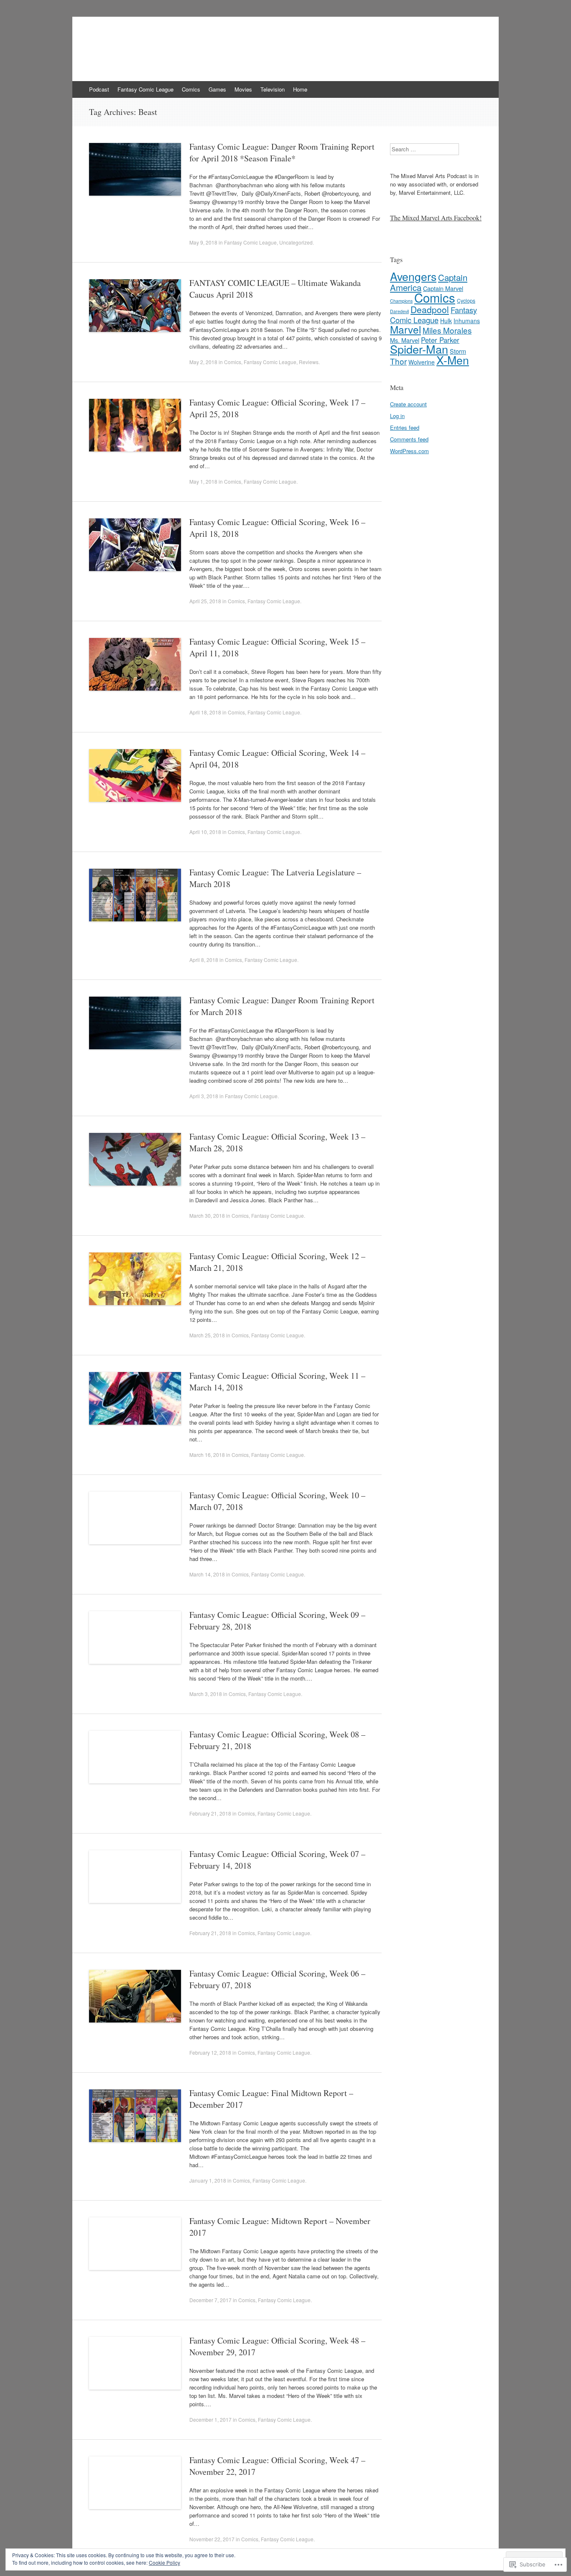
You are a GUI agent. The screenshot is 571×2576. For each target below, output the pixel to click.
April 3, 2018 (204, 1096)
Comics (191, 89)
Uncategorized (296, 242)
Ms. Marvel (405, 340)
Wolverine (422, 362)
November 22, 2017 (212, 2539)
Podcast (99, 89)
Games (217, 89)
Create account (408, 404)
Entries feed (405, 427)
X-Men (453, 360)
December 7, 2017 (210, 2300)
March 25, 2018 (207, 1335)
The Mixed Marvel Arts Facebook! (436, 218)
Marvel (405, 329)
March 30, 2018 (207, 1215)
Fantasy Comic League (145, 89)
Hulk (446, 321)
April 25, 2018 (205, 601)
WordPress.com (409, 451)
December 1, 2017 (210, 2419)
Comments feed (409, 439)
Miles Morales (447, 330)
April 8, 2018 (204, 960)
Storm (458, 351)
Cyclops (466, 300)
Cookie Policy (164, 2562)
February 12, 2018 (210, 2052)
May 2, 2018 (203, 362)
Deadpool (430, 309)
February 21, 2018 (210, 1813)
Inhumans (467, 321)
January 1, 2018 (208, 2180)
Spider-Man (419, 349)
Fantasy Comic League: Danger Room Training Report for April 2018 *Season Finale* (282, 152)
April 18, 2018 (205, 712)
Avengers (413, 276)
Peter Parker (440, 340)
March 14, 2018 (207, 1574)
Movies (243, 89)
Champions (401, 301)
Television (273, 89)
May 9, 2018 (203, 242)
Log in (397, 416)
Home (300, 89)
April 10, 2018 (205, 832)
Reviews (309, 362)
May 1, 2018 (203, 481)
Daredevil (399, 311)
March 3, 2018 (206, 1694)
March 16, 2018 (207, 1455)
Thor (398, 361)
